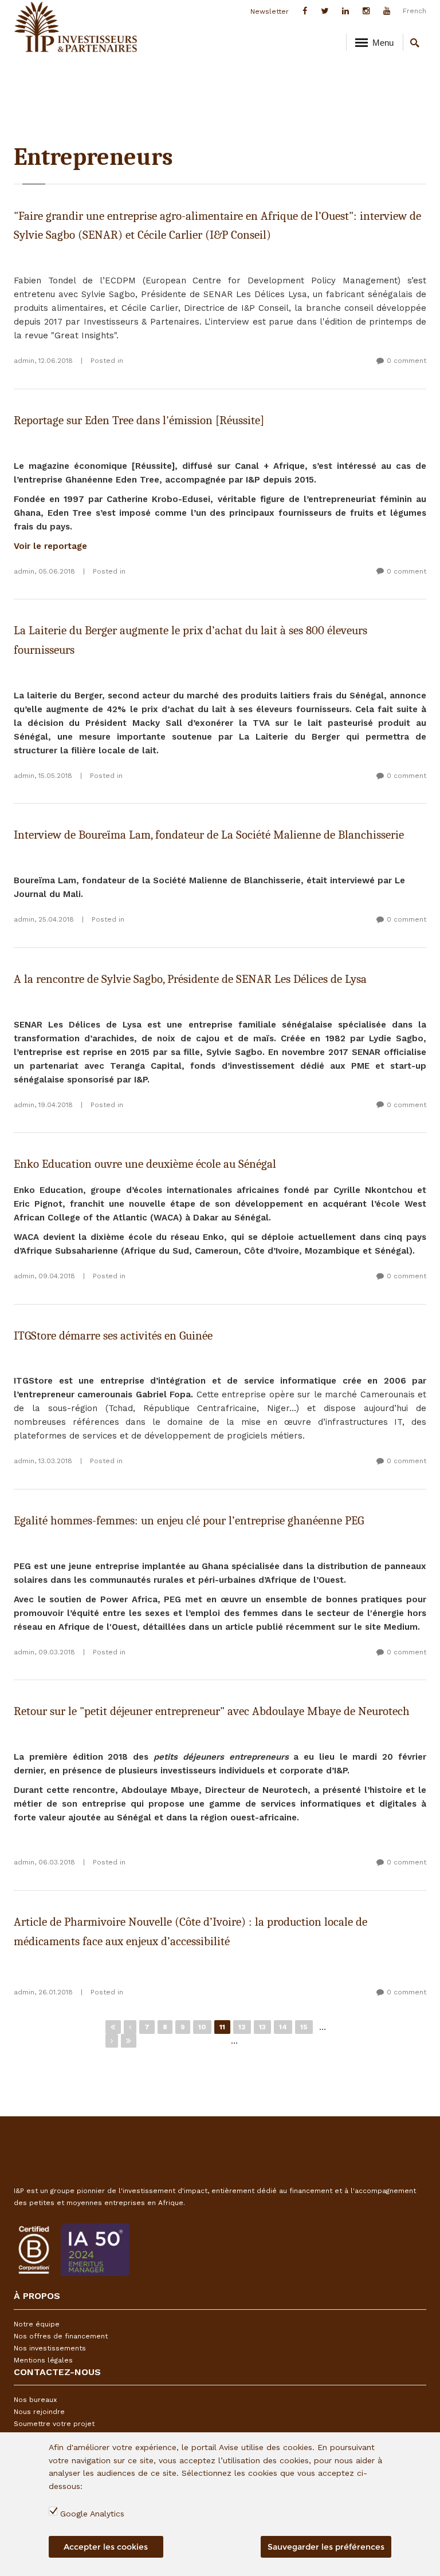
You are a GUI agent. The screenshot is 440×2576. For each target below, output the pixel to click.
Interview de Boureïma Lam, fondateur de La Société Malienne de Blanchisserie (209, 835)
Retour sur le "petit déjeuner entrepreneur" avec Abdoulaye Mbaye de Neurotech (212, 1711)
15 (304, 2027)
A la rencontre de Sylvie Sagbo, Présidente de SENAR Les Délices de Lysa (190, 979)
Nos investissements (50, 2348)
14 (283, 2027)
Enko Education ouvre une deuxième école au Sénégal (145, 1164)
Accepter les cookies (106, 2547)
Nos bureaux (35, 2400)
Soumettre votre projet (54, 2424)
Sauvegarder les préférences (326, 2547)
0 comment (406, 361)
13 (262, 2027)
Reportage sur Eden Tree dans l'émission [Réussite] (139, 420)
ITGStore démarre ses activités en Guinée (113, 1336)
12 (242, 2027)
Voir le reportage (50, 546)
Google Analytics (92, 2514)
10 (202, 2027)
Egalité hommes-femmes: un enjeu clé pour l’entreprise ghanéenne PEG (189, 1520)
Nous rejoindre (39, 2412)
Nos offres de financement (61, 2336)
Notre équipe (37, 2324)
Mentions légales (43, 2360)
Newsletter (270, 11)
